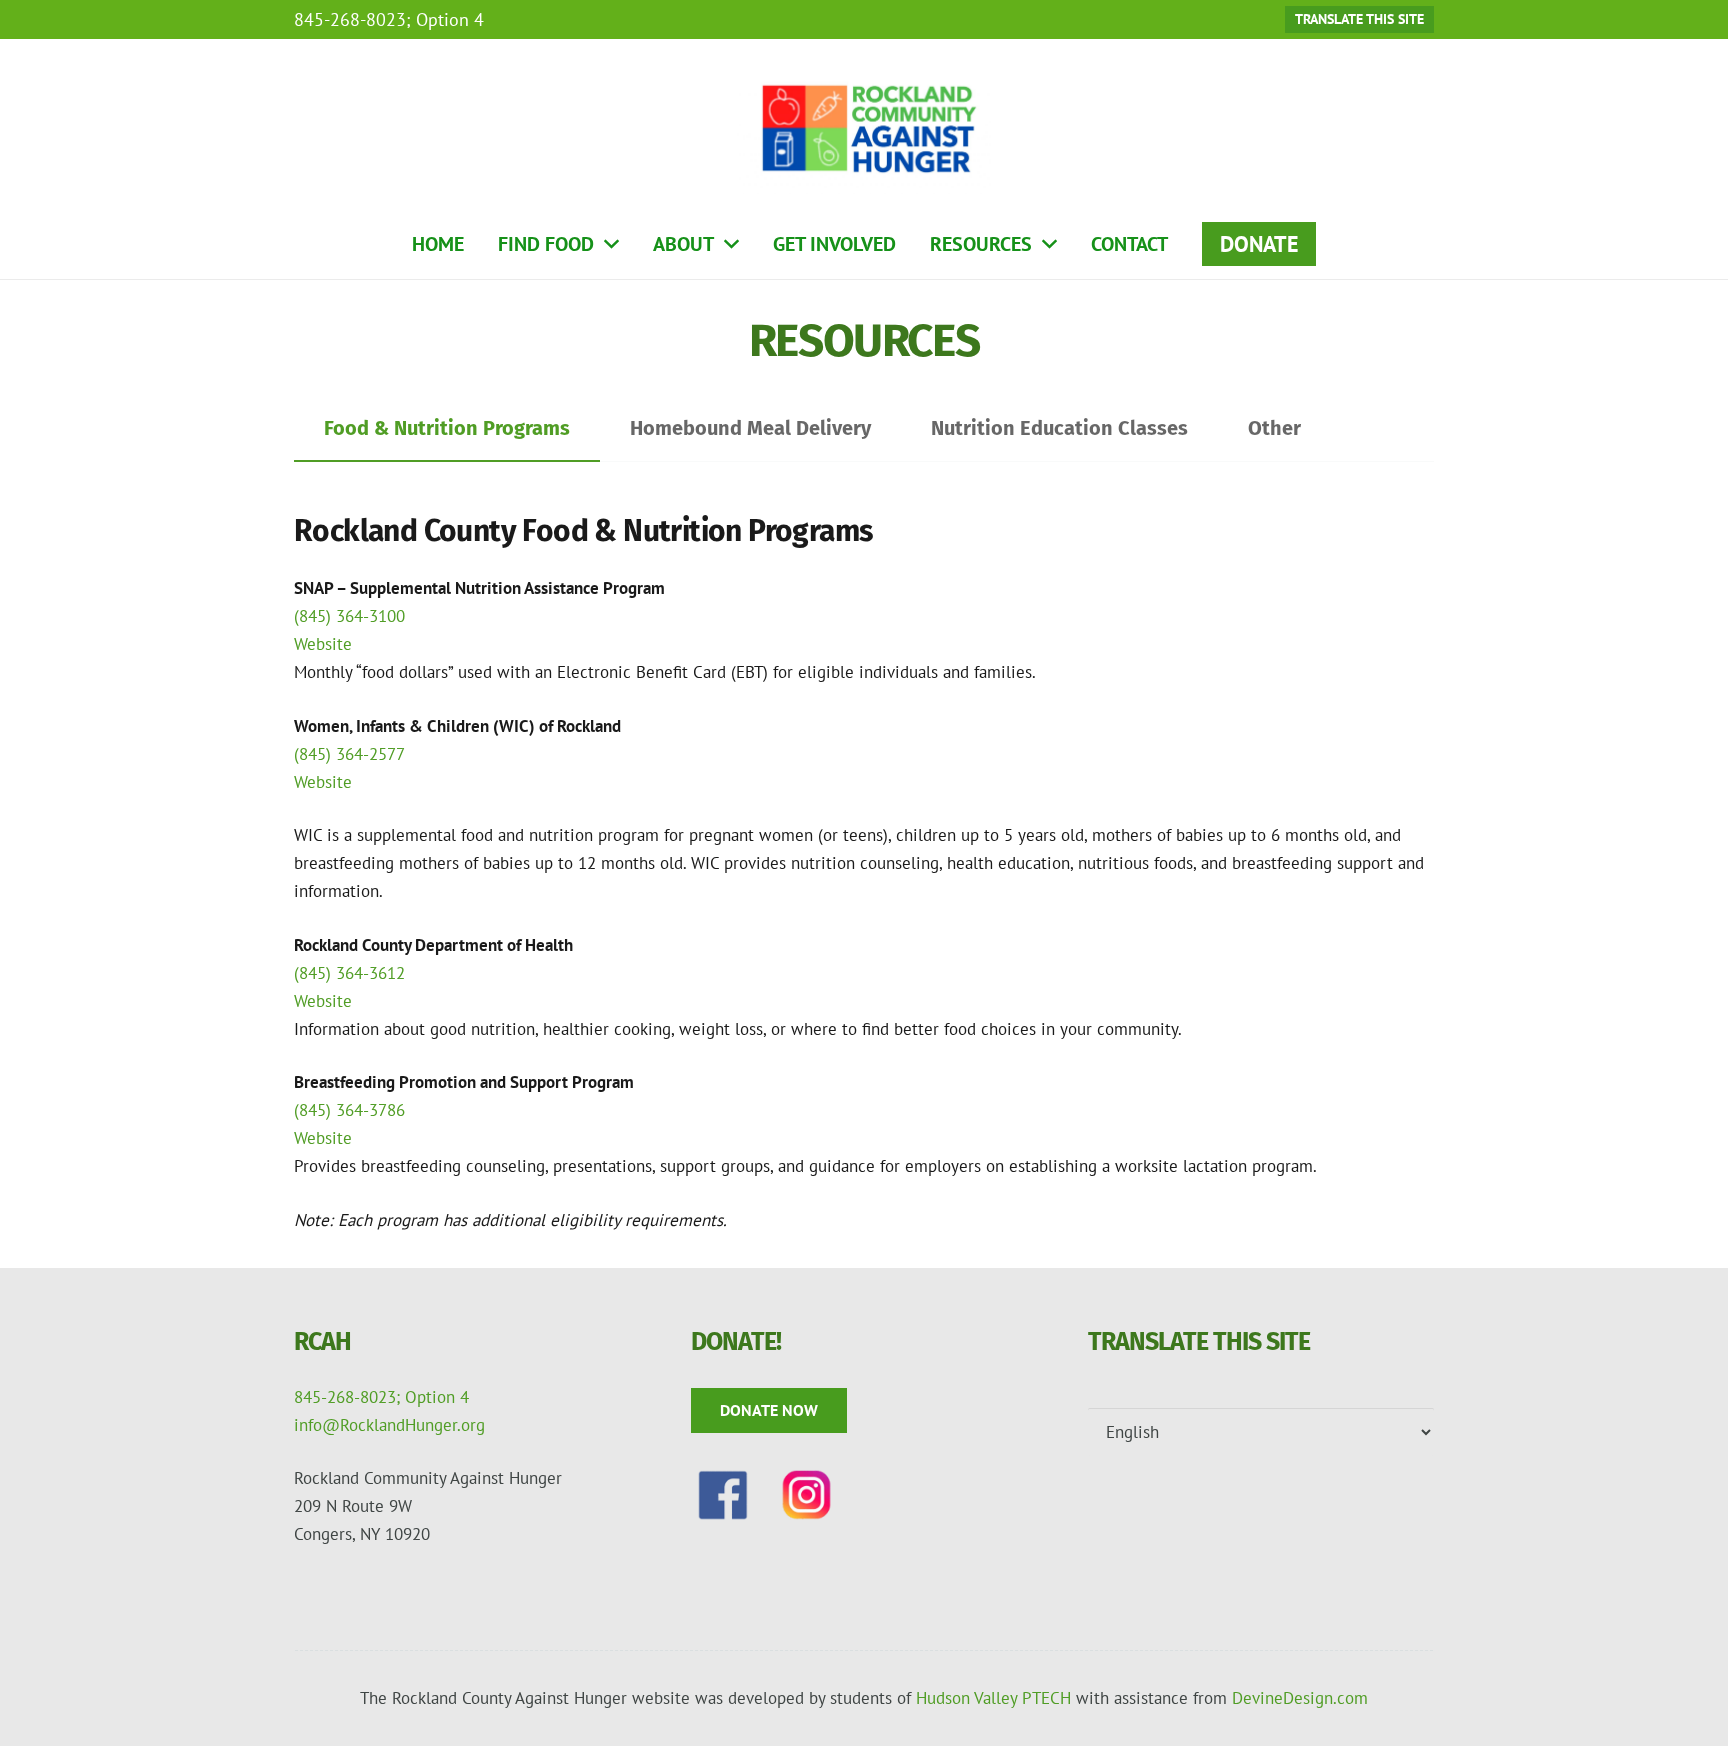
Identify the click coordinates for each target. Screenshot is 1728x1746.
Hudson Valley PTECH (993, 1698)
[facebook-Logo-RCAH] (723, 1495)
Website (323, 644)
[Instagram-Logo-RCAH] (807, 1495)
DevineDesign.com (1300, 1698)
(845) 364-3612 (349, 973)
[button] (611, 244)
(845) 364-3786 (349, 1110)
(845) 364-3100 (349, 616)
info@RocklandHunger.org (389, 1425)
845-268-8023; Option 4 (381, 1397)
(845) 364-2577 (349, 754)
